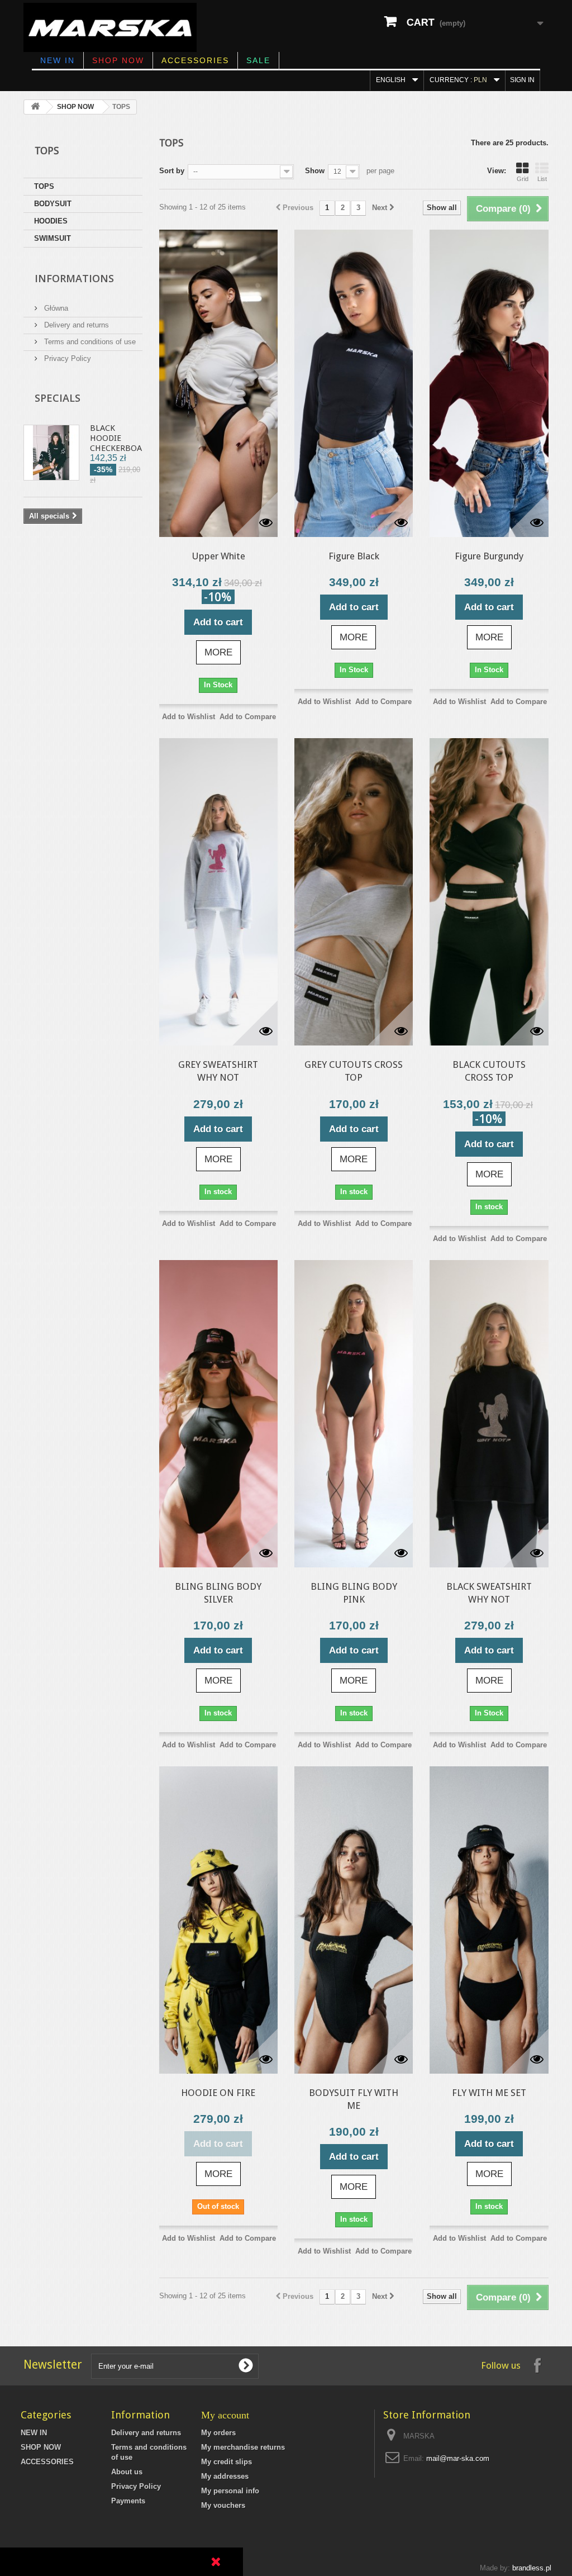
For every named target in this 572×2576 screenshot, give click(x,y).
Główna (55, 308)
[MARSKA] (110, 27)
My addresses (225, 2476)
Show (315, 171)
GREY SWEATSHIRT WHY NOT (218, 1071)
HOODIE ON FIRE (218, 2093)
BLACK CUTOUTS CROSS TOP (489, 1071)
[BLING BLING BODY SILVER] (218, 1414)
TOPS (44, 186)
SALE (258, 60)
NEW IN (58, 60)
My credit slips (227, 2462)
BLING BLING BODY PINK (354, 1593)
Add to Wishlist (189, 717)
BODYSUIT (53, 204)
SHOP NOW (118, 60)
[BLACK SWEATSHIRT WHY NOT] (489, 1414)
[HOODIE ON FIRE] (218, 1920)
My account (225, 2415)
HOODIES (51, 221)
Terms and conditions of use (89, 342)
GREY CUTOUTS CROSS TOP (354, 1071)
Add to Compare (248, 717)
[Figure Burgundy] (489, 383)
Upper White (218, 556)
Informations (74, 278)
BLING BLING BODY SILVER (218, 1593)
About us (127, 2472)
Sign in (522, 80)
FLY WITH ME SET (489, 2093)
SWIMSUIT (53, 238)
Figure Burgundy (489, 556)
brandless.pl (532, 2568)
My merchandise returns (243, 2447)
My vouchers (223, 2505)
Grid (523, 179)
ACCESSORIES (195, 60)
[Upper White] (218, 383)
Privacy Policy (66, 358)
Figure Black (354, 556)
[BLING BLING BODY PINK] (354, 1414)
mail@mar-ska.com (458, 2458)
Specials (58, 398)
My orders (218, 2433)
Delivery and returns (75, 325)
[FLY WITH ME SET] (489, 1920)
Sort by (172, 171)
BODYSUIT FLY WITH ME (354, 2099)
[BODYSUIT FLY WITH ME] (354, 1920)
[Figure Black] (354, 383)
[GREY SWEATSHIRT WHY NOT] (218, 892)
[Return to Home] (35, 107)
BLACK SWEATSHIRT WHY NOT (489, 1593)
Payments (128, 2501)
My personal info (230, 2491)
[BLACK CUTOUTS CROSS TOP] (489, 892)
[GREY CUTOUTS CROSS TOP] (354, 892)
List (542, 179)
